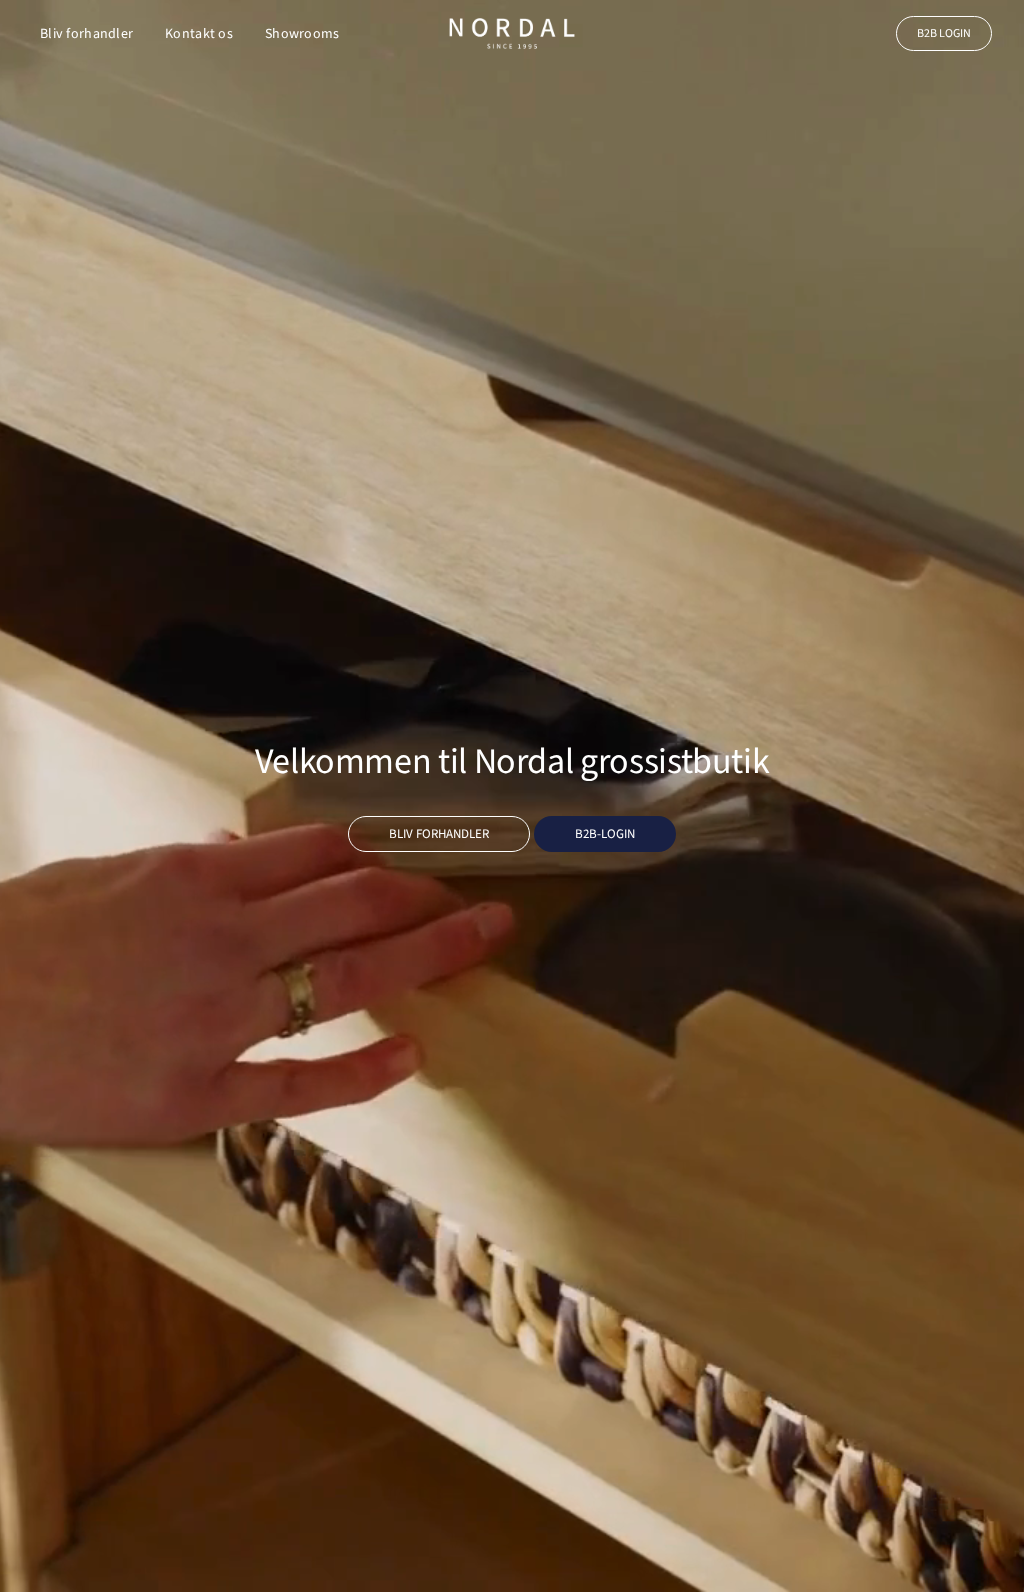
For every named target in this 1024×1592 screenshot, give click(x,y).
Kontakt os (199, 34)
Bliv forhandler (86, 34)
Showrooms (302, 34)
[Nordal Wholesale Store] (512, 33)
